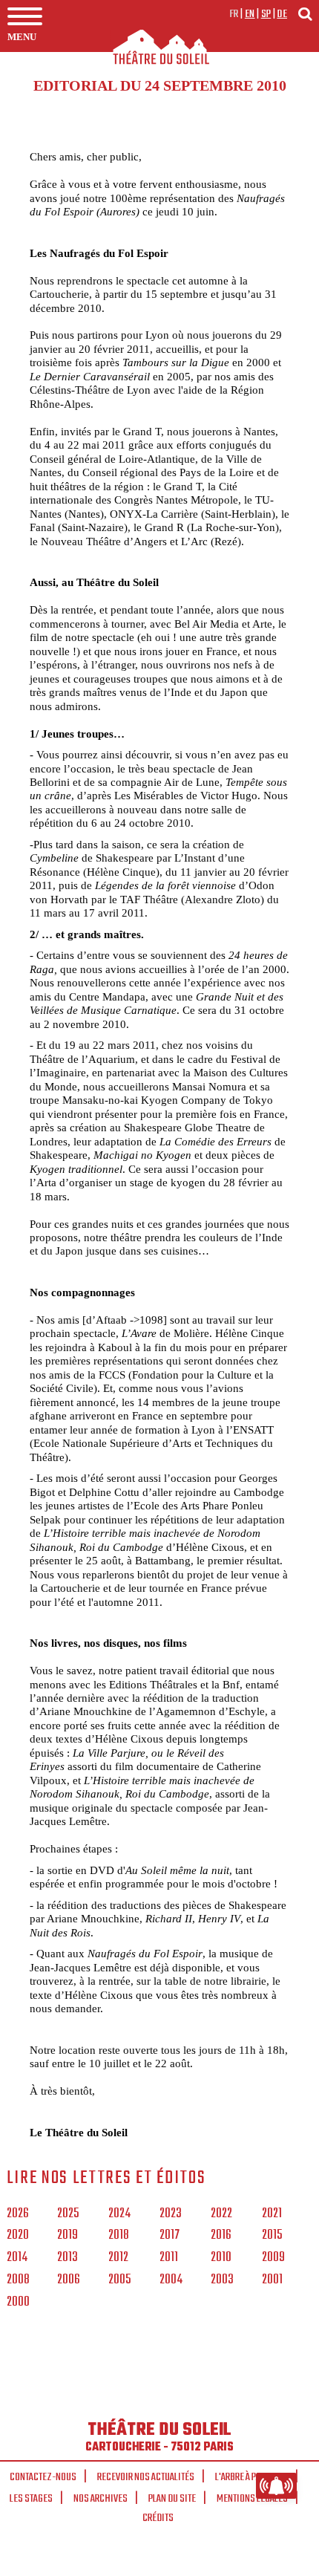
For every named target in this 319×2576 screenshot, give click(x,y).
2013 (68, 2258)
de (282, 14)
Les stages (31, 2499)
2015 (272, 2236)
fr (234, 14)
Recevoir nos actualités (146, 2477)
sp (266, 14)
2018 (119, 2236)
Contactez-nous (43, 2477)
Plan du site (172, 2499)
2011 (169, 2258)
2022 (221, 2214)
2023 (171, 2214)
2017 (170, 2236)
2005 (119, 2280)
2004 (171, 2280)
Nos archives (101, 2499)
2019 (68, 2236)
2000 (18, 2303)
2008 (18, 2280)
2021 (272, 2214)
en (250, 14)
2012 (118, 2258)
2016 (221, 2236)
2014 (17, 2258)
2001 (272, 2280)
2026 (18, 2214)
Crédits (158, 2518)
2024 (119, 2214)
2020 (18, 2236)
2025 (68, 2214)
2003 (222, 2280)
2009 (273, 2258)
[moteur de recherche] (305, 14)
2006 (69, 2280)
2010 (221, 2258)
